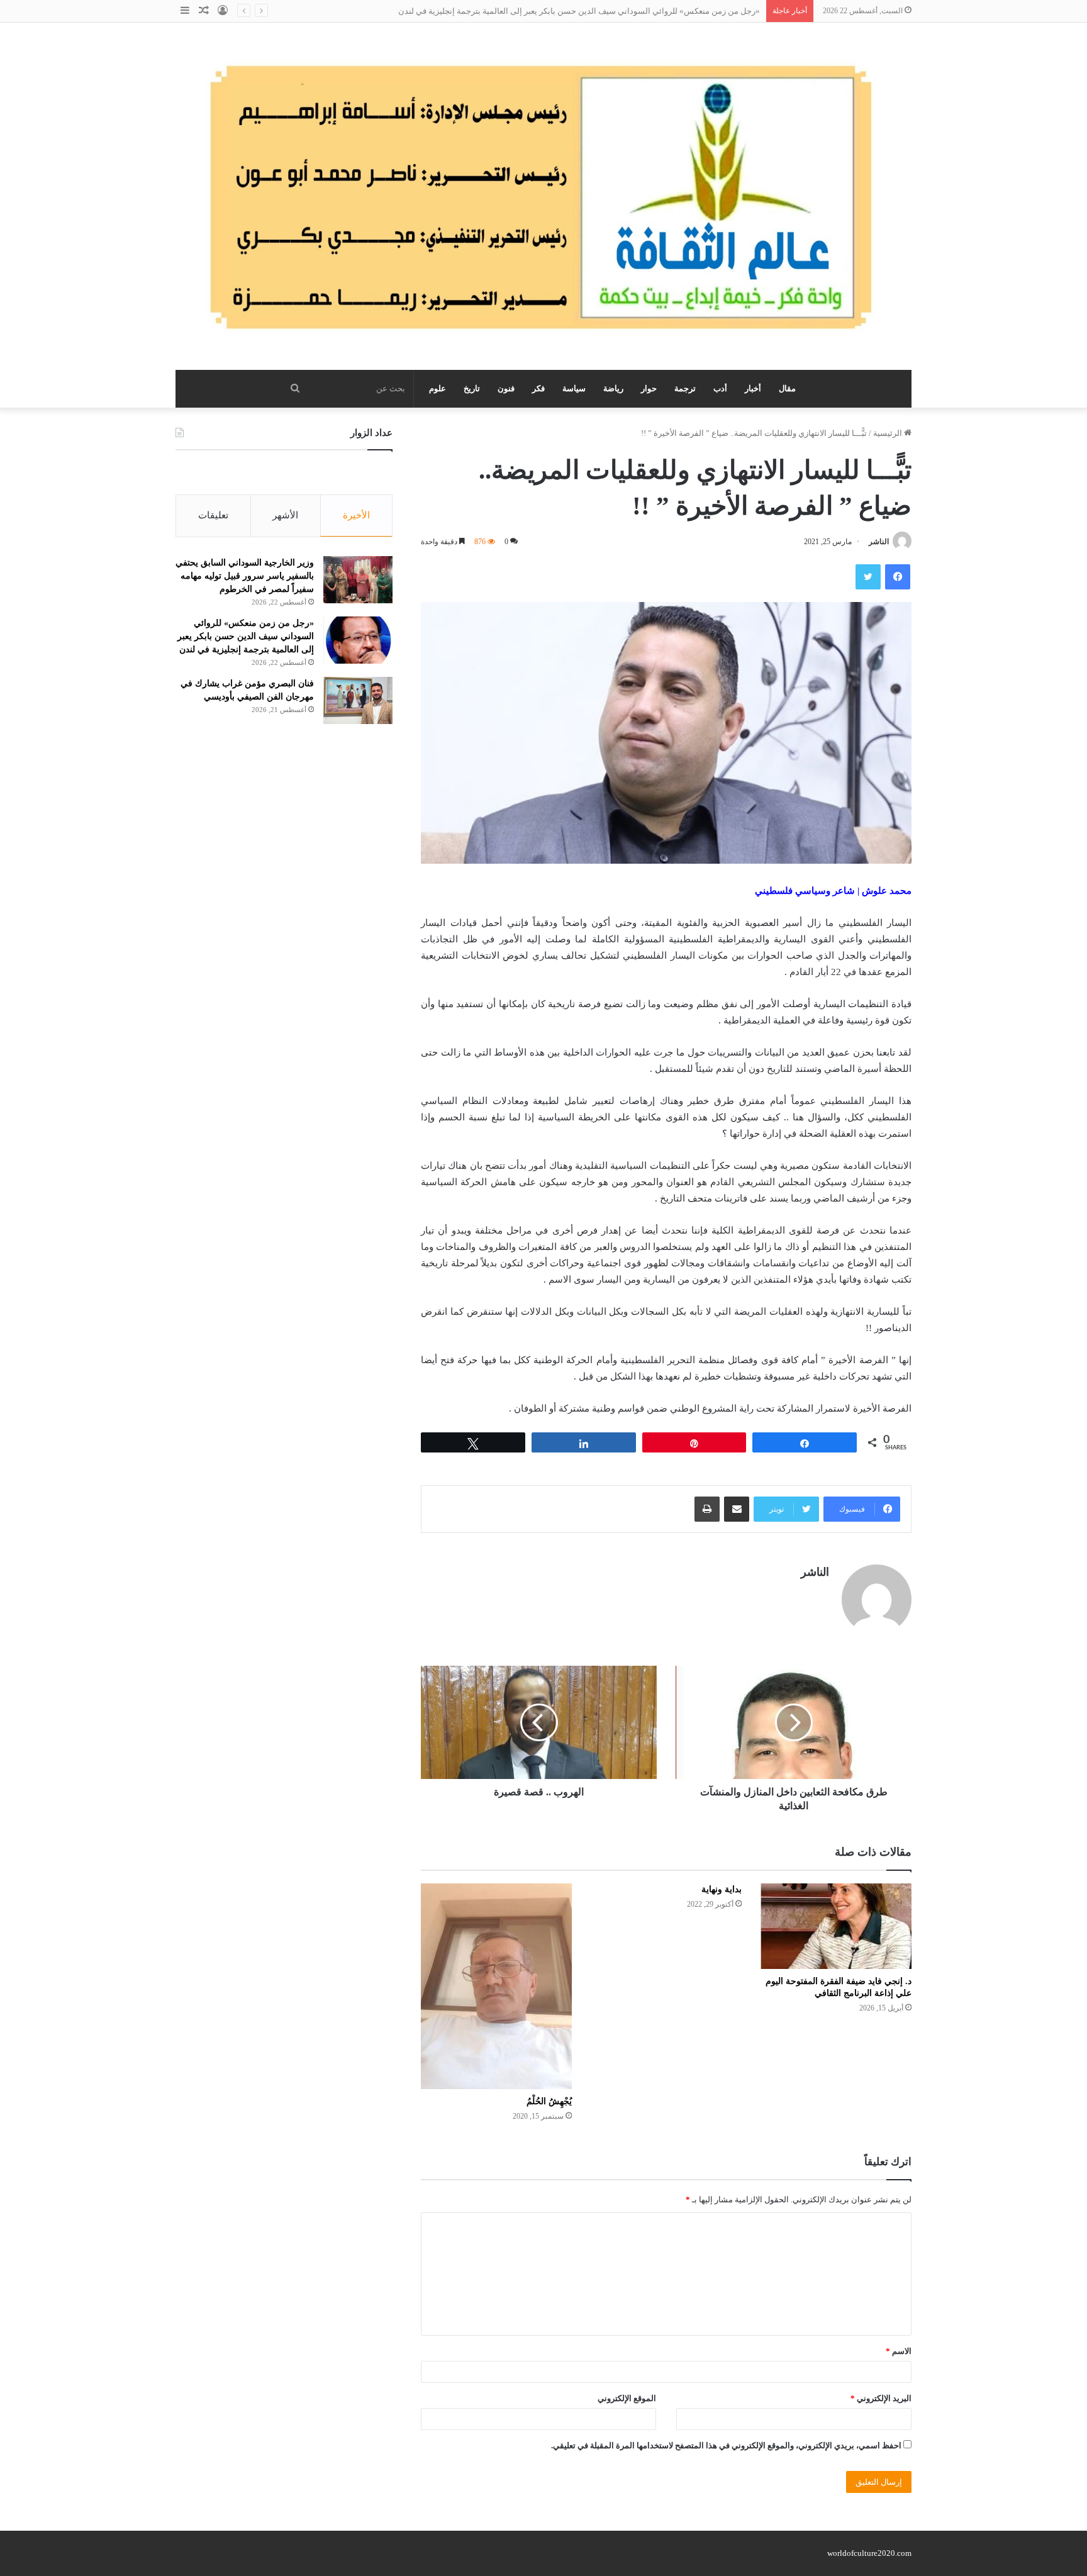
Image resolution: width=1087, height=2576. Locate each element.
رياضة (613, 388)
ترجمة (685, 388)
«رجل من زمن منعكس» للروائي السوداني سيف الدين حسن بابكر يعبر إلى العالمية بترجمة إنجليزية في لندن (579, 11)
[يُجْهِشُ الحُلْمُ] (496, 1986)
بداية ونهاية (722, 1889)
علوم (438, 388)
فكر (538, 388)
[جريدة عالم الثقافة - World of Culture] (543, 196)
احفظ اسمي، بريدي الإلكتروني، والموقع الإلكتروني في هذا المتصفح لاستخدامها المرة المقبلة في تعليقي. (726, 2445)
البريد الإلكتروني (881, 2398)
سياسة (574, 388)
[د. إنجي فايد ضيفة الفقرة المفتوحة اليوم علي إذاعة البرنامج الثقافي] (836, 1926)
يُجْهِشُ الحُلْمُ (549, 2101)
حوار (649, 388)
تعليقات (213, 515)
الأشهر (285, 515)
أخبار (753, 388)
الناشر (879, 542)
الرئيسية (889, 433)
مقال (787, 388)
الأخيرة (356, 515)
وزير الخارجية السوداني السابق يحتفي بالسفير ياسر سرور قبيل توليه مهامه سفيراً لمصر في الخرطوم (245, 576)
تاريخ (472, 388)
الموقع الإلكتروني (627, 2398)
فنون (506, 388)
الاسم (899, 2351)
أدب (720, 388)
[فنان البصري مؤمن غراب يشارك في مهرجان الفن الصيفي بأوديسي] (358, 700)
